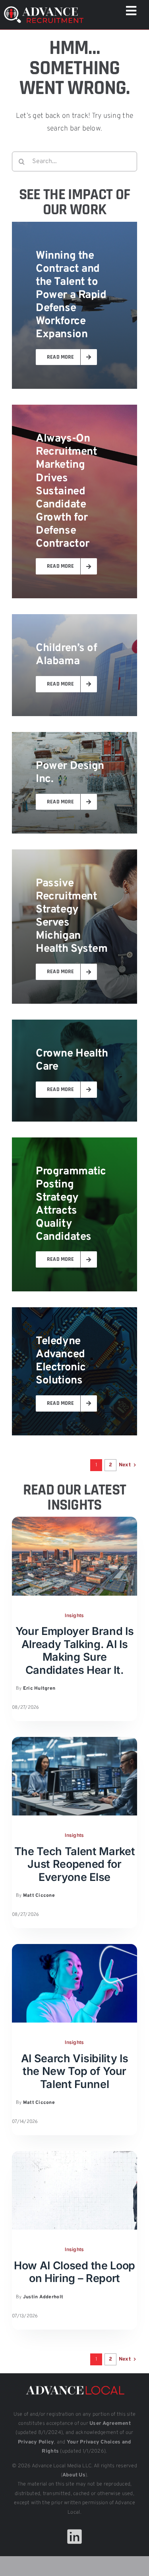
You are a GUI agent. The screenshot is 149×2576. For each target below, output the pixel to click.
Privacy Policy (36, 2442)
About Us (74, 2475)
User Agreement (110, 2424)
